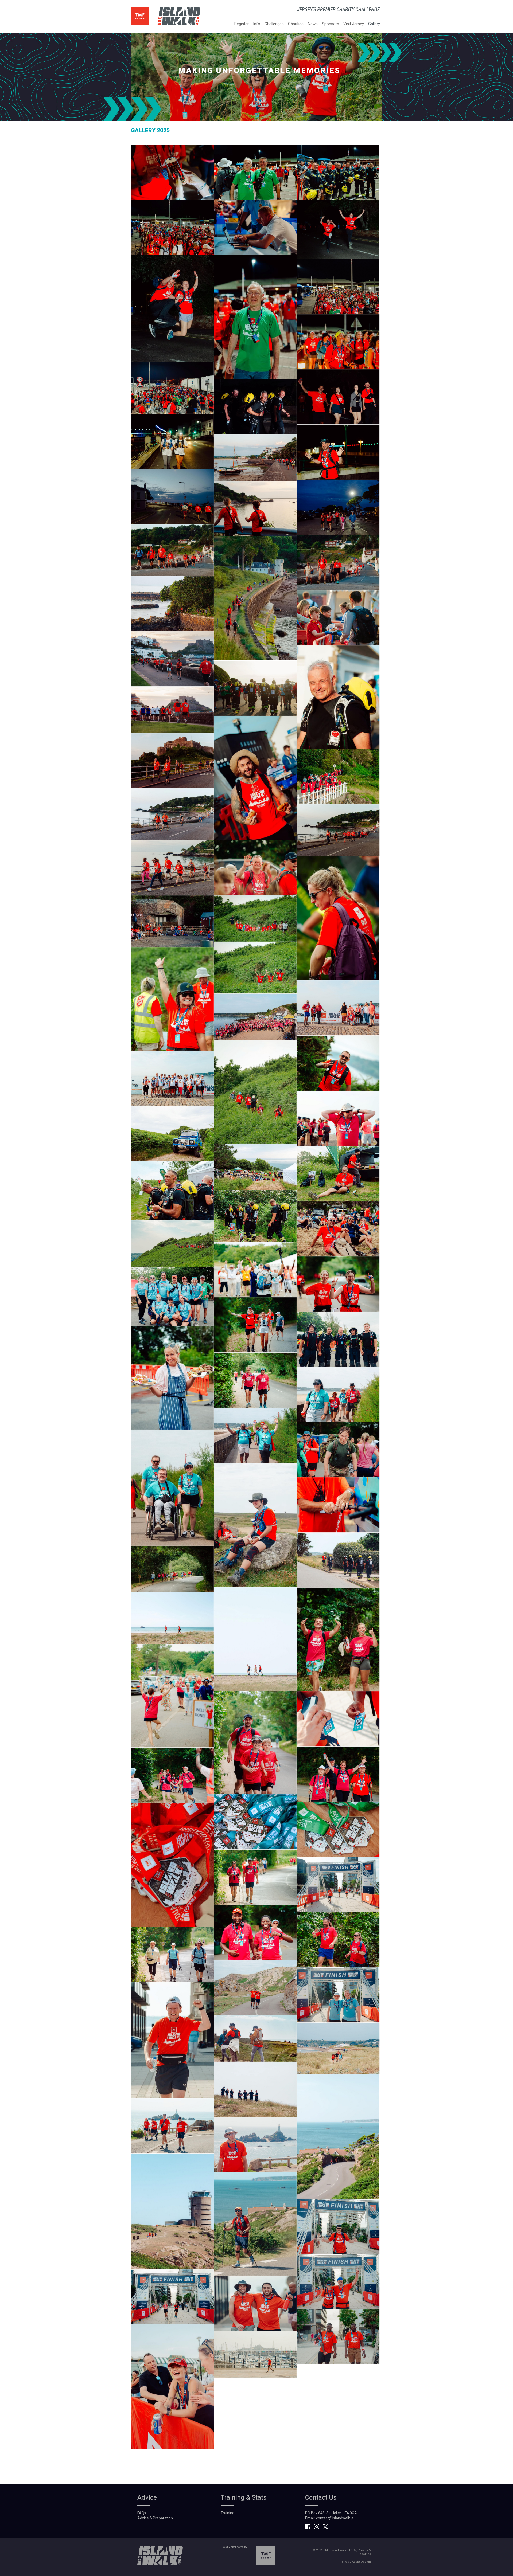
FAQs (142, 2513)
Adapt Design (361, 2562)
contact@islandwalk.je (335, 2518)
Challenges (274, 24)
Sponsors (331, 24)
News (313, 24)
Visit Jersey (354, 24)
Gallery (374, 24)
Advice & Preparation (155, 2518)
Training (228, 2513)
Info (257, 24)
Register (242, 24)
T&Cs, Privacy (358, 2550)
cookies (365, 2554)
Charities (296, 24)
